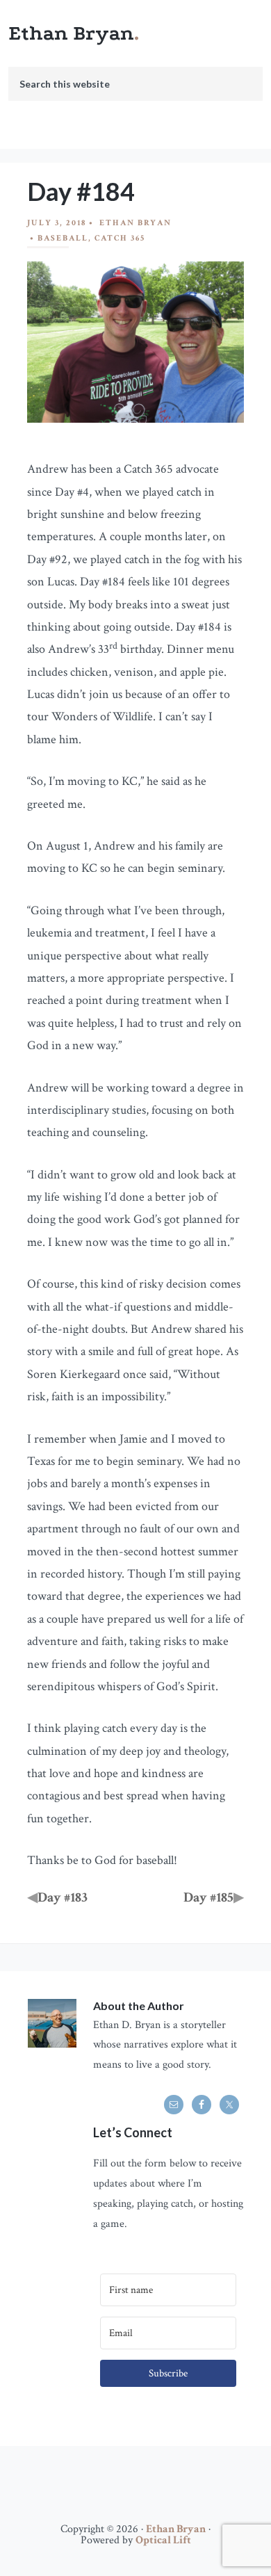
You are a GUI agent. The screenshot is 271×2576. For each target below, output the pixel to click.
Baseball (63, 238)
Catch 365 (120, 238)
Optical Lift (163, 2540)
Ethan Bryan (71, 33)
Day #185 (208, 1897)
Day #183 (63, 1897)
